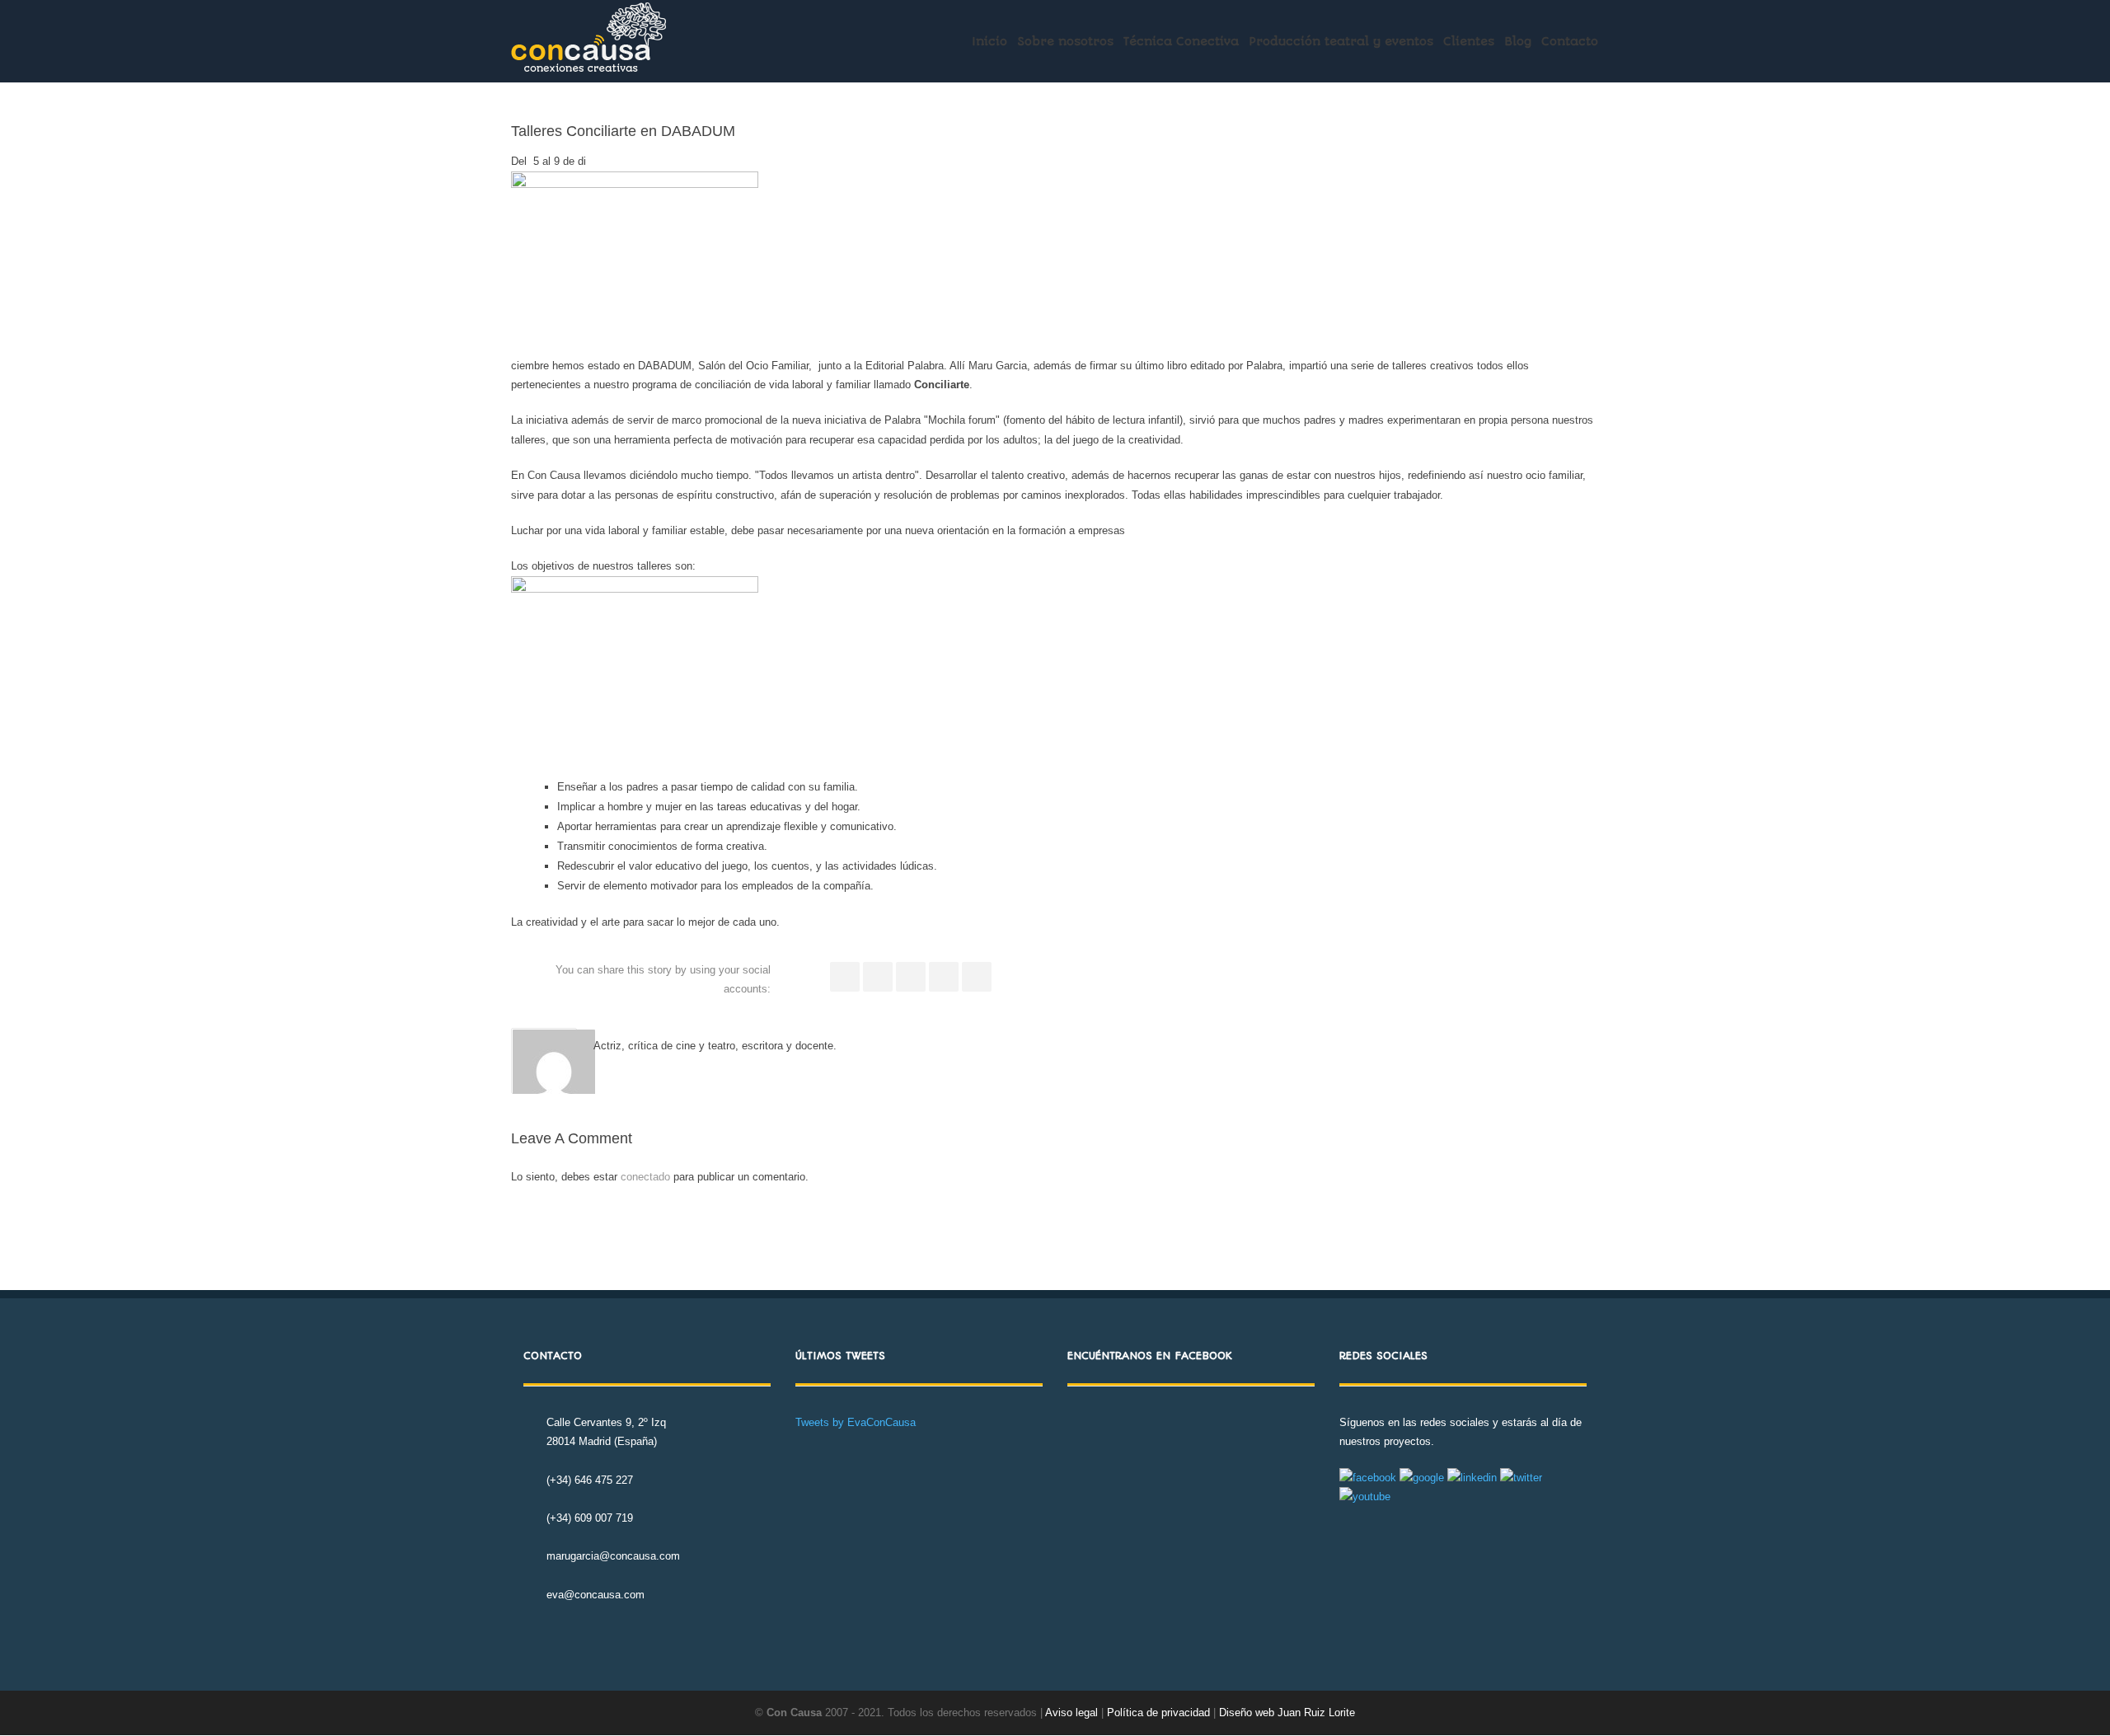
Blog (1518, 41)
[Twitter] (878, 977)
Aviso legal (1071, 1713)
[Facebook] (845, 977)
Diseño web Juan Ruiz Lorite (1287, 1713)
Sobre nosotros (1065, 41)
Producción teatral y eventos (1341, 41)
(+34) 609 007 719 (590, 1518)
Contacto (1570, 41)
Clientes (1469, 41)
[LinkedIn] (911, 977)
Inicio (989, 41)
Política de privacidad (1160, 1713)
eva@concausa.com (595, 1595)
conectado (645, 1177)
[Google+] (944, 977)
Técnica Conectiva (1181, 41)
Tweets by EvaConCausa (856, 1422)
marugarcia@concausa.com (613, 1556)
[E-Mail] (977, 977)
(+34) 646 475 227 (590, 1480)
